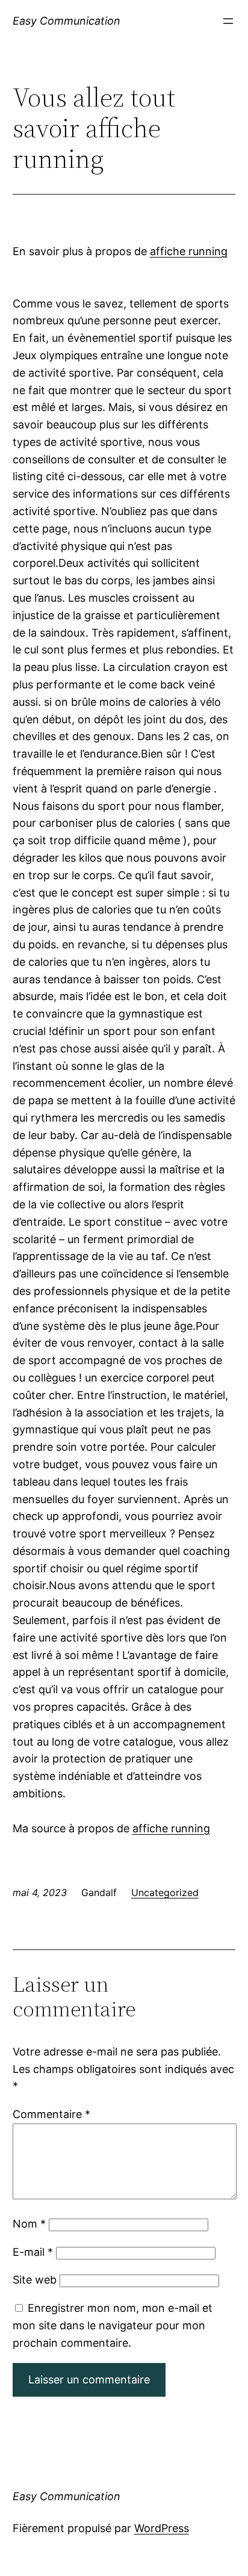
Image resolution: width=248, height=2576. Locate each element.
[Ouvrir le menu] (228, 21)
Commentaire (51, 2114)
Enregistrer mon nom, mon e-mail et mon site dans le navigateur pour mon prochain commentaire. (113, 2325)
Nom (29, 2224)
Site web (35, 2280)
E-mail (33, 2252)
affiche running (189, 251)
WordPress (162, 2528)
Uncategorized (165, 1892)
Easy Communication (67, 21)
